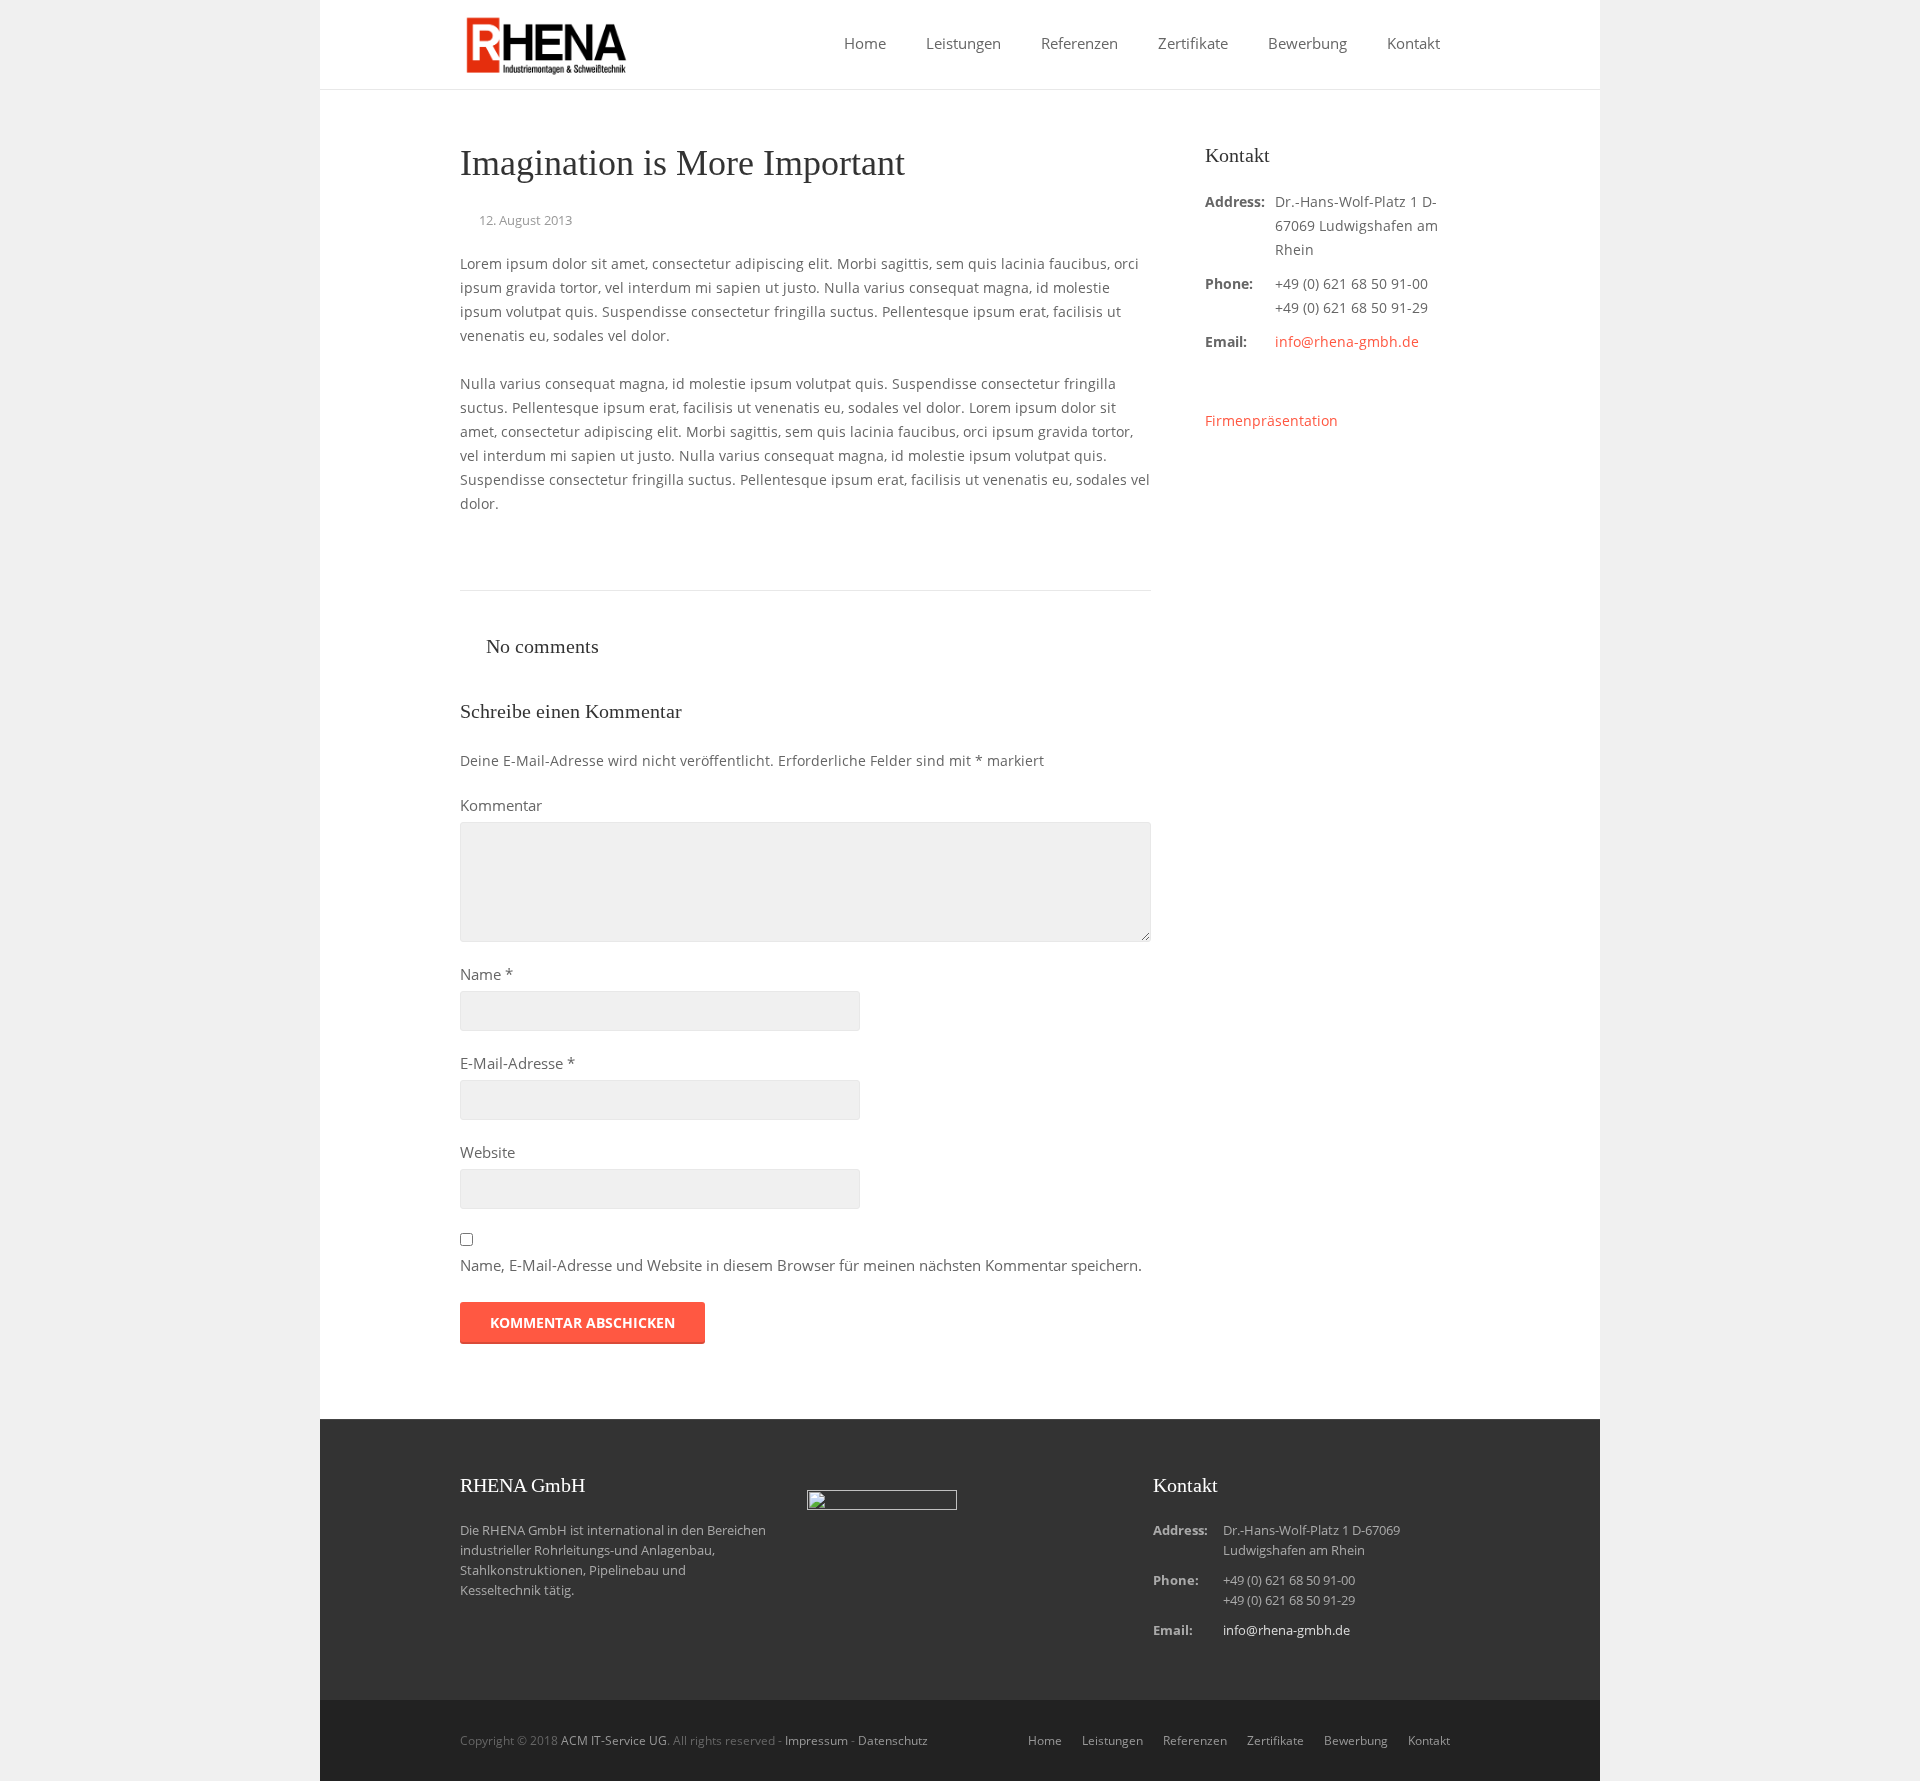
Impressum (816, 1740)
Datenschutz (893, 1740)
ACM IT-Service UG (614, 1740)
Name (486, 974)
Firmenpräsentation (1271, 420)
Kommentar (501, 805)
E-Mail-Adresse (517, 1063)
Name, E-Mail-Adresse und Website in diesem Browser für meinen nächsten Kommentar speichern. (801, 1265)
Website (487, 1152)
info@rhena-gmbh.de (1347, 341)
